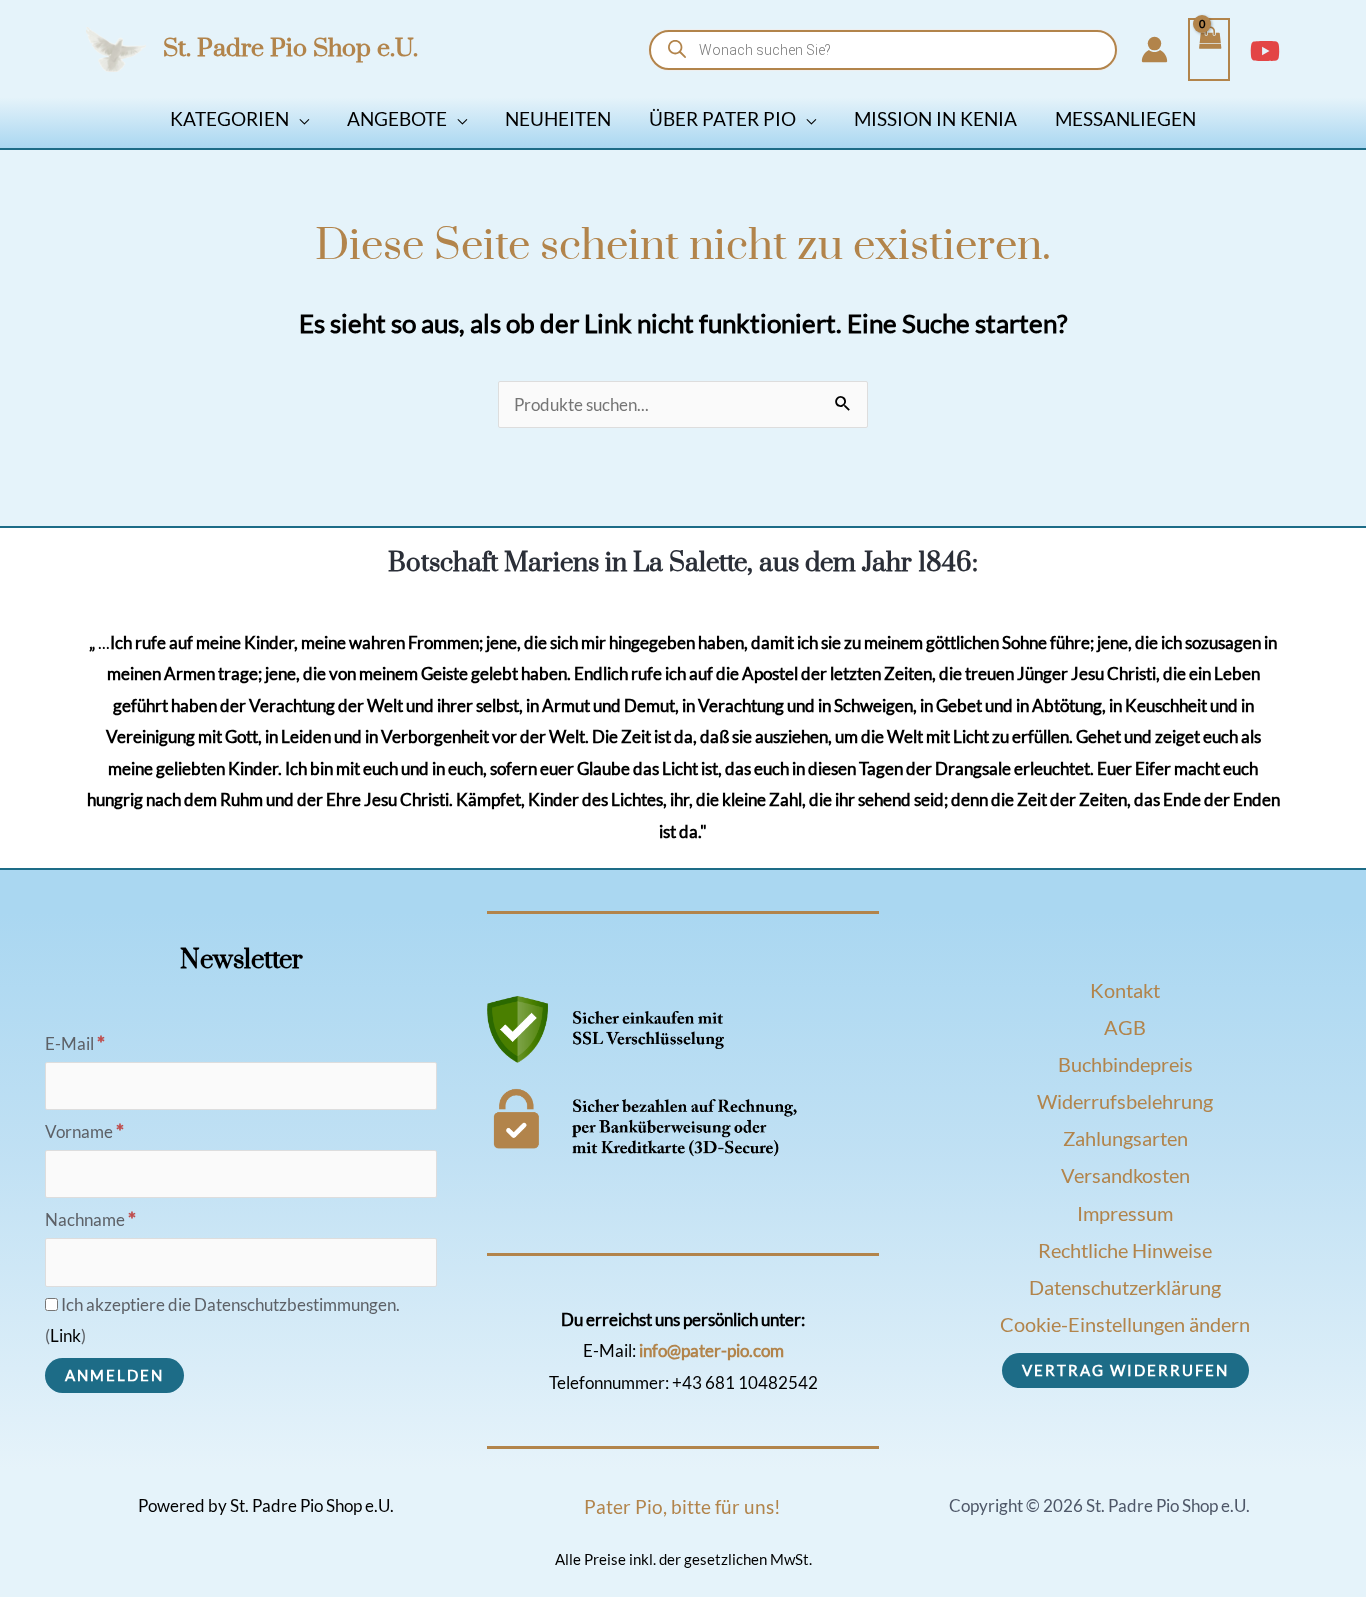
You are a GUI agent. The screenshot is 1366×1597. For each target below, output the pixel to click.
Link (65, 1335)
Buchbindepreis (1125, 1064)
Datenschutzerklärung (1125, 1287)
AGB (1125, 1027)
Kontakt (1125, 990)
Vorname (84, 1131)
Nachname (90, 1219)
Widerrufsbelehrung (1125, 1101)
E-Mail (75, 1043)
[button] (299, 118)
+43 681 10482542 (745, 1382)
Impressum (1125, 1213)
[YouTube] (1265, 51)
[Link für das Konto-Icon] (1154, 49)
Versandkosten (1125, 1175)
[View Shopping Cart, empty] (1209, 50)
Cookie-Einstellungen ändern (1125, 1324)
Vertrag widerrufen (1125, 1370)
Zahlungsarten (1125, 1138)
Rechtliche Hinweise (1125, 1250)
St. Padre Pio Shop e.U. (290, 48)
